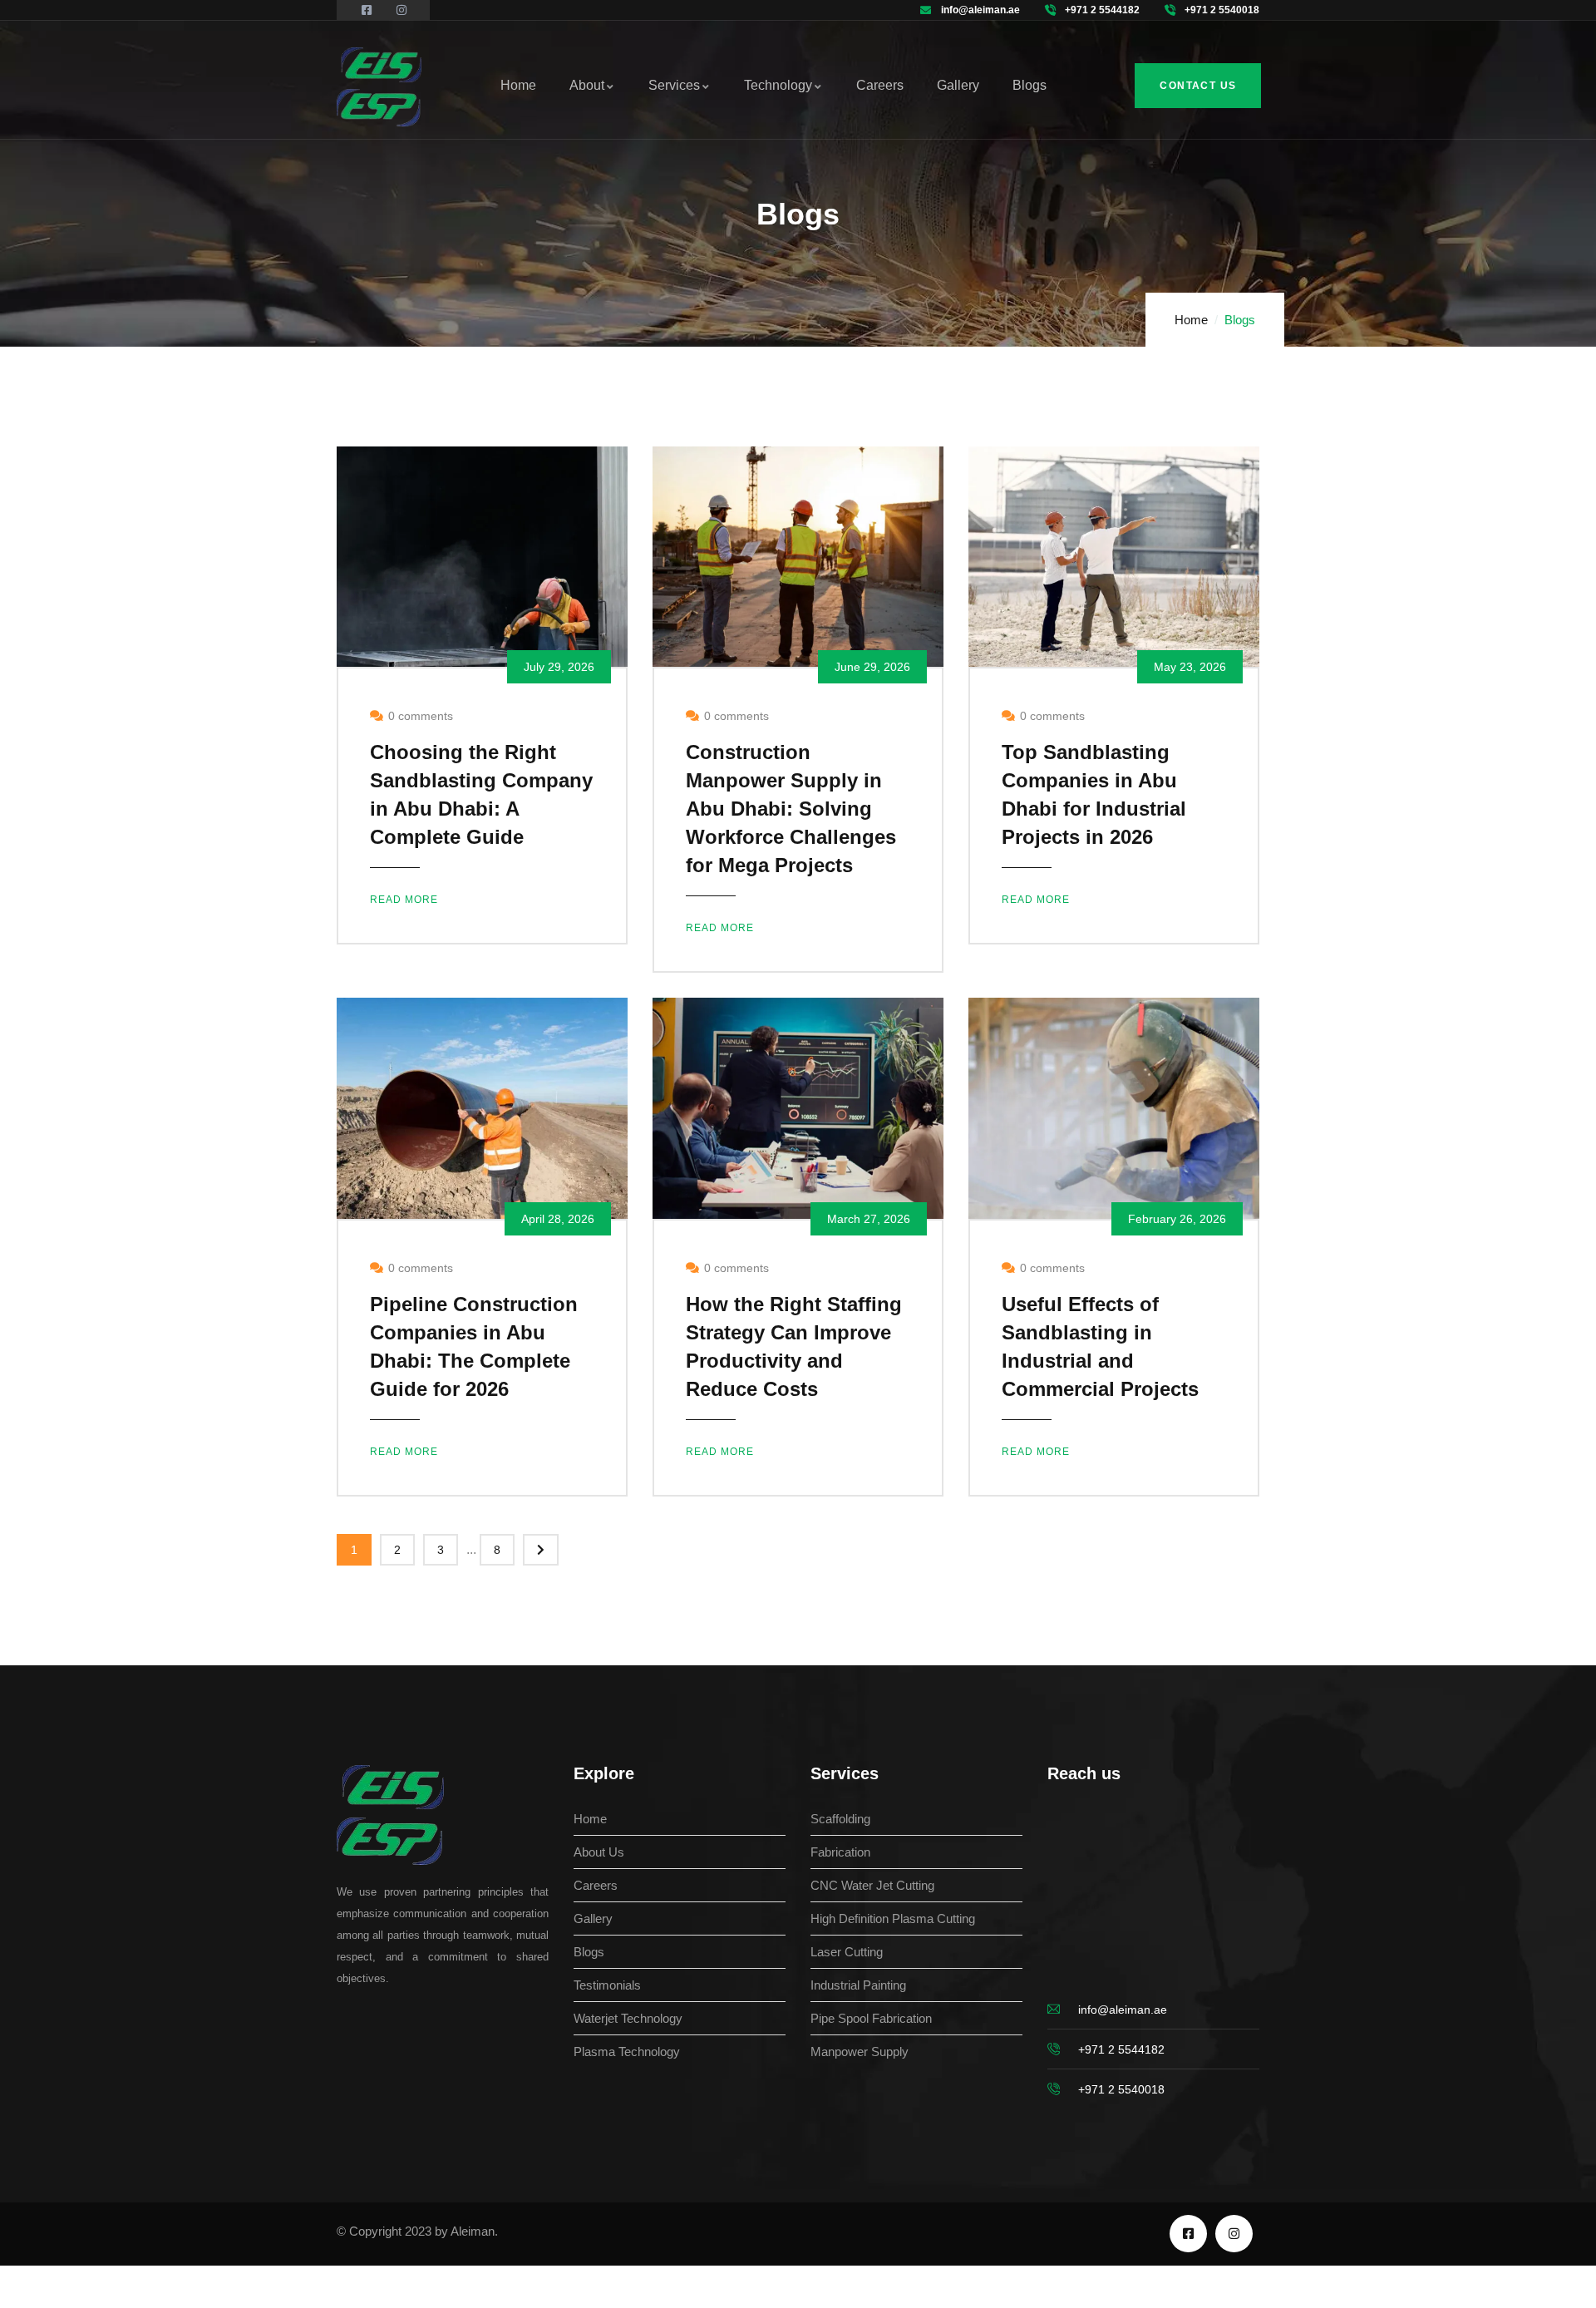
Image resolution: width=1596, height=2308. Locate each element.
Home (1191, 320)
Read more (404, 900)
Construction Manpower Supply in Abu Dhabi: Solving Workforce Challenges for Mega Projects (791, 809)
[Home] (379, 87)
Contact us (1198, 86)
